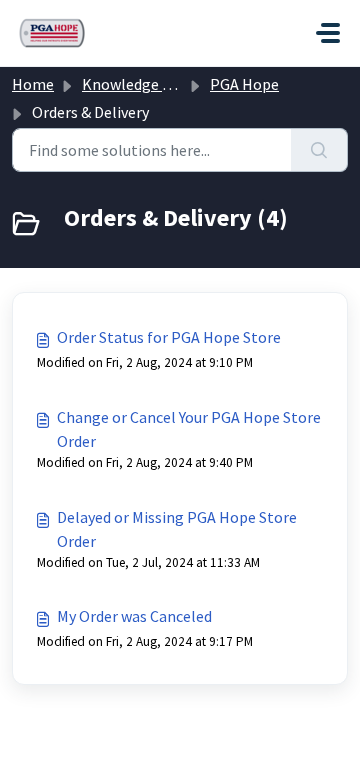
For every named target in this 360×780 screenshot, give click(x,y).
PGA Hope (244, 84)
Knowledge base (138, 84)
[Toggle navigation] (328, 33)
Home (33, 84)
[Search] (319, 150)
